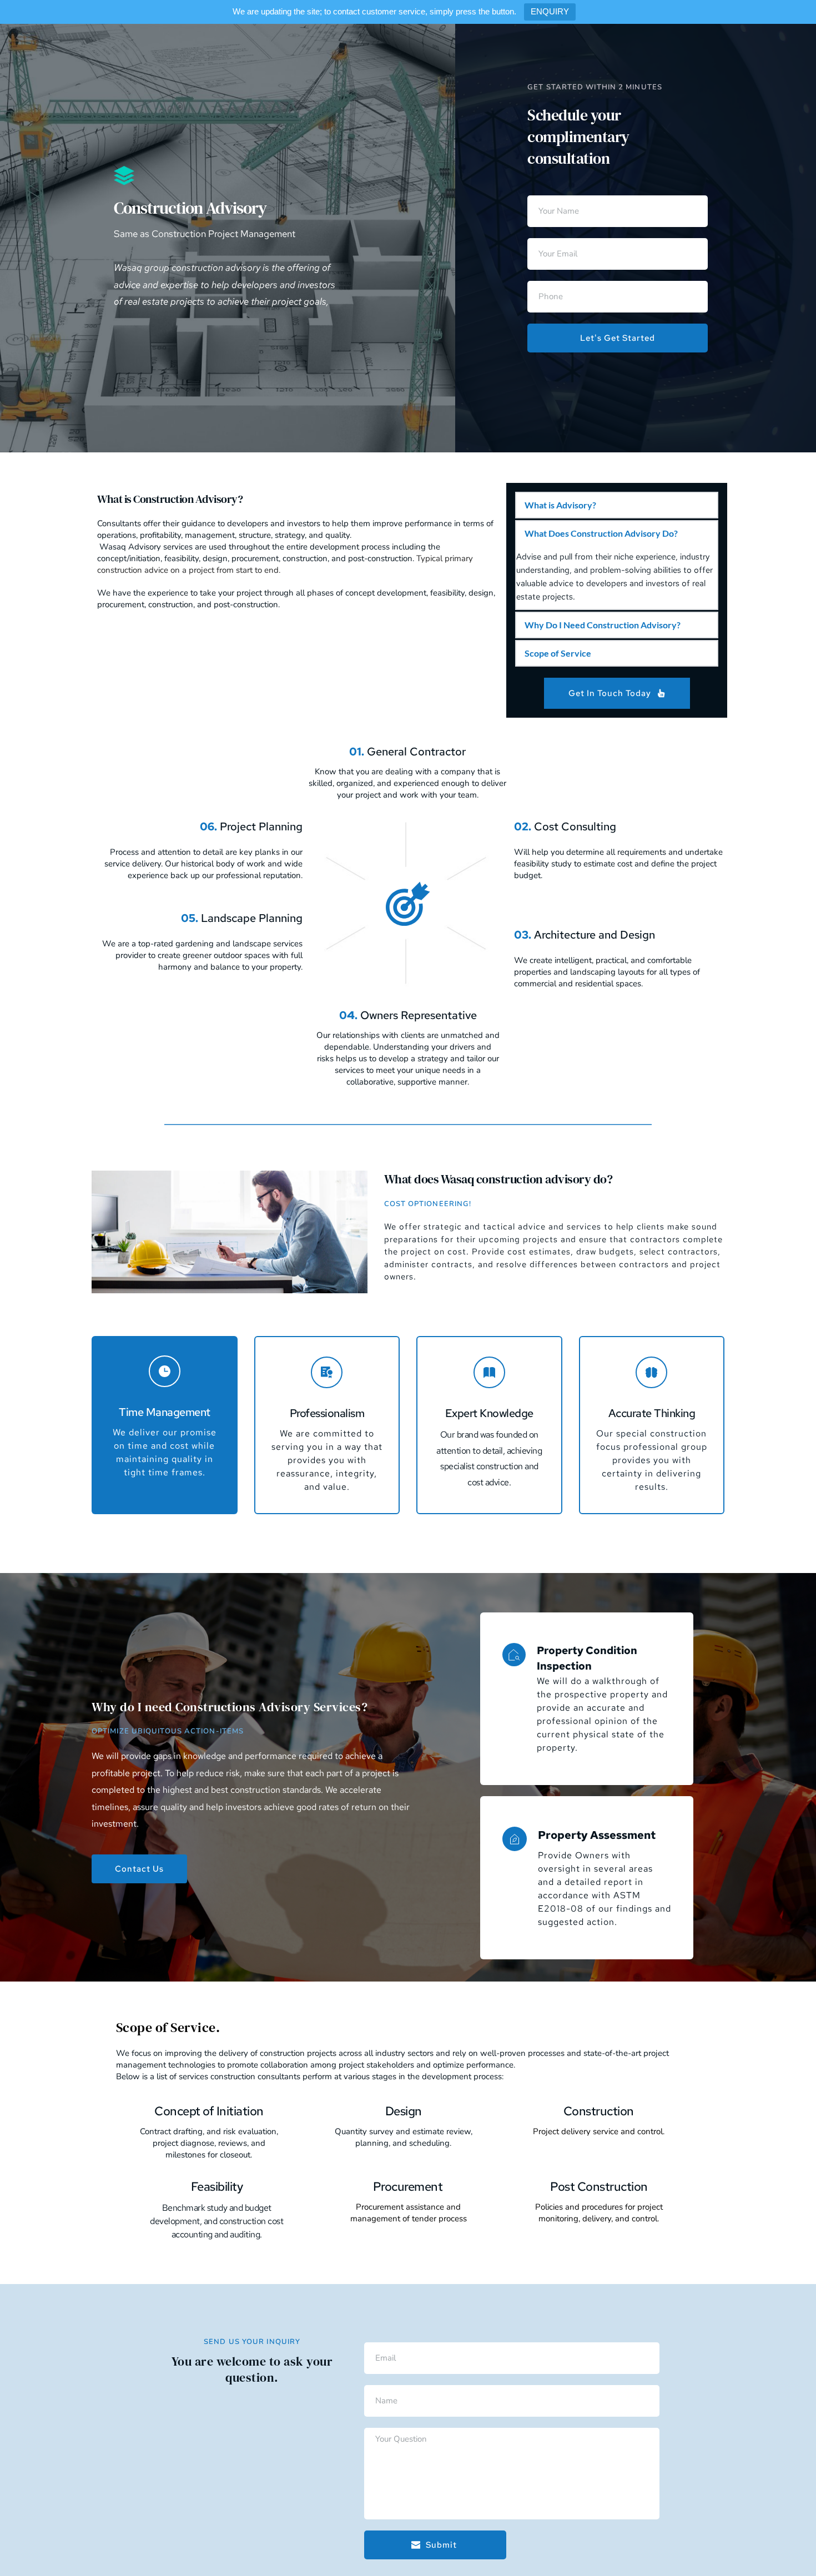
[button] (617, 505)
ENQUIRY (550, 11)
